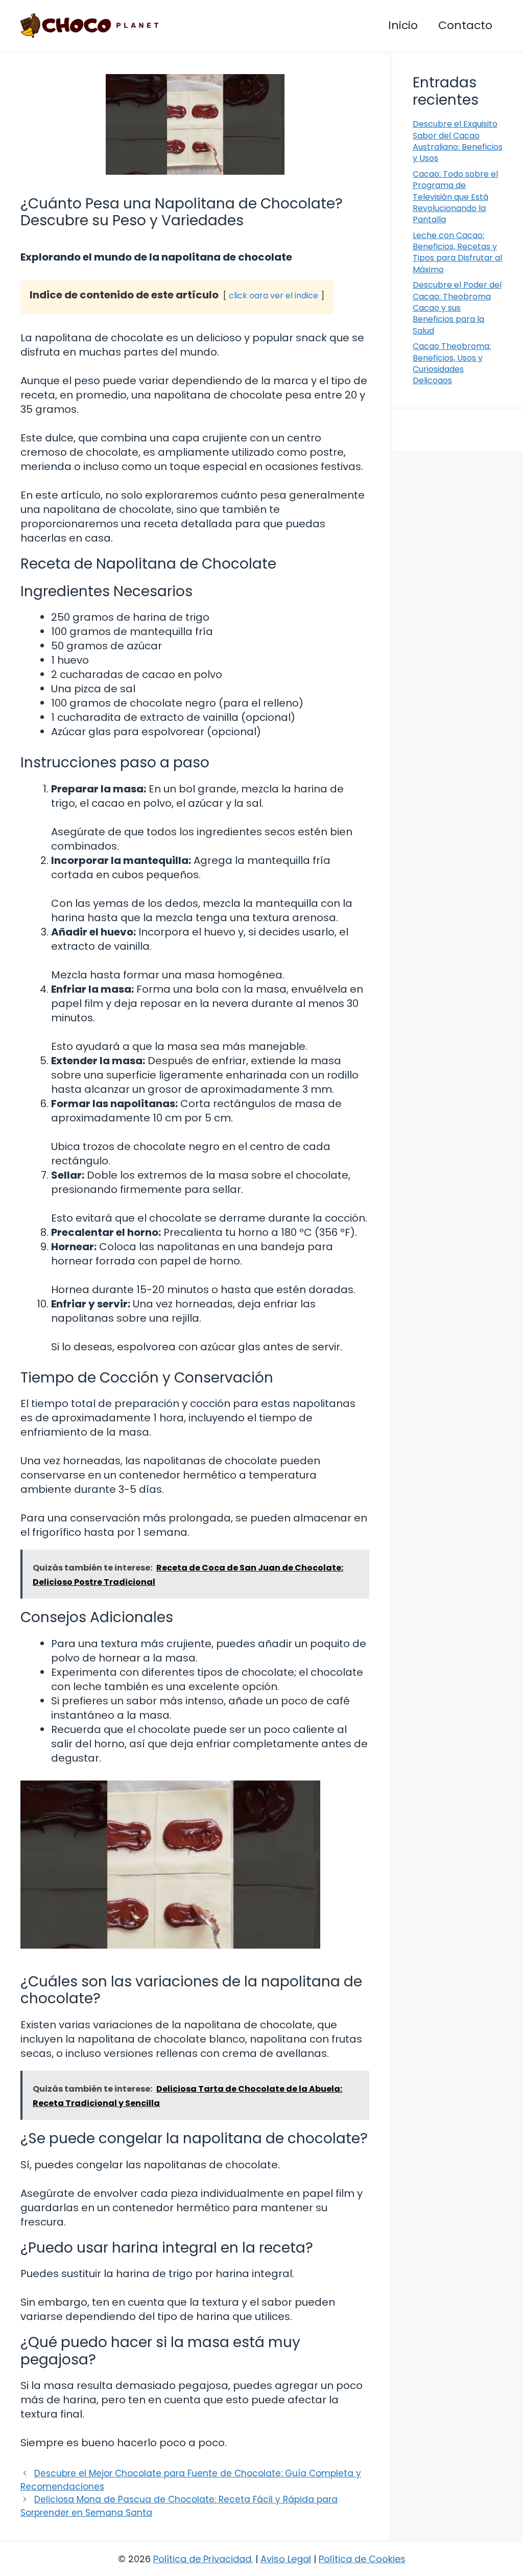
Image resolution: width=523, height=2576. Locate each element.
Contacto (465, 25)
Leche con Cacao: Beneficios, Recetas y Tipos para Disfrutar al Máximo (457, 252)
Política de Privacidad (202, 2559)
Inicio (403, 25)
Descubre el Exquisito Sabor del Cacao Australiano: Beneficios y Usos (458, 141)
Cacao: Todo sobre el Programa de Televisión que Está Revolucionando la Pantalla (455, 197)
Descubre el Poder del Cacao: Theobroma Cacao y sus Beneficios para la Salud (457, 308)
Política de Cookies (362, 2559)
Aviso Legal (286, 2559)
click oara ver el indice (274, 296)
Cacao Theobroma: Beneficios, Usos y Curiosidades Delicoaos (452, 363)
